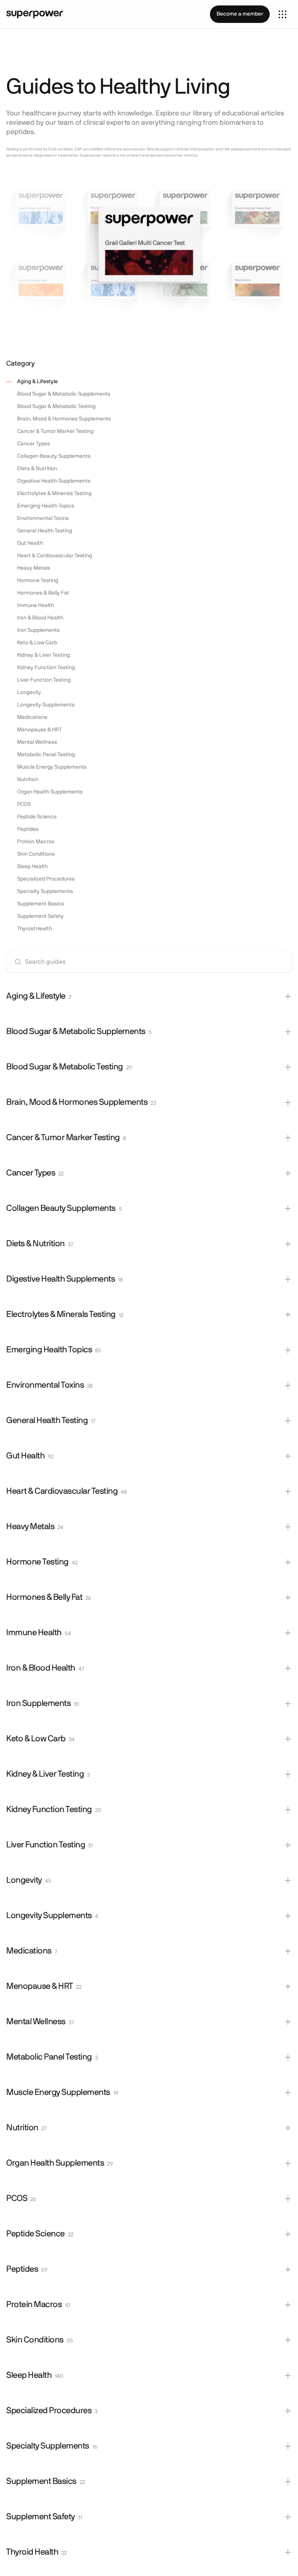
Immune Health (36, 605)
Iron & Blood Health (40, 618)
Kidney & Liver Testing (43, 655)
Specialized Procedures (46, 879)
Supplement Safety (40, 916)
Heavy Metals (34, 568)
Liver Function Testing (44, 680)
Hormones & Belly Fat (43, 593)
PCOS (24, 804)
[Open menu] (282, 14)
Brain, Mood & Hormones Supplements (64, 419)
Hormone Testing (38, 581)
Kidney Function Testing (46, 668)
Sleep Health (32, 867)
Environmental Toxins (43, 518)
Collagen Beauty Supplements (54, 456)
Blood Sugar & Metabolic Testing (56, 406)
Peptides (28, 829)
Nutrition (28, 780)
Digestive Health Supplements (54, 481)
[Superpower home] (35, 14)
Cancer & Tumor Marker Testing (55, 431)
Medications (32, 717)
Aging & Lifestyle (37, 382)
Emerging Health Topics (46, 506)
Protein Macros (36, 842)
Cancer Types (34, 444)
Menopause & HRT (39, 730)
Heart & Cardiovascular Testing (55, 556)
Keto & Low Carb (37, 643)
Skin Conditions (36, 854)
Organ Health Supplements (50, 792)
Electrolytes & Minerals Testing (54, 494)
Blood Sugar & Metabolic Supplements (64, 394)
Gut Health (30, 543)
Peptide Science (37, 817)
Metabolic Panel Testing (46, 755)
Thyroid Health (35, 929)
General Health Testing (45, 531)
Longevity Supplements (46, 705)
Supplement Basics (41, 904)
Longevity (29, 692)
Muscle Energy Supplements (52, 767)
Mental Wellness (37, 742)
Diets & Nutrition (37, 469)
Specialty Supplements (45, 891)
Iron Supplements (38, 630)
